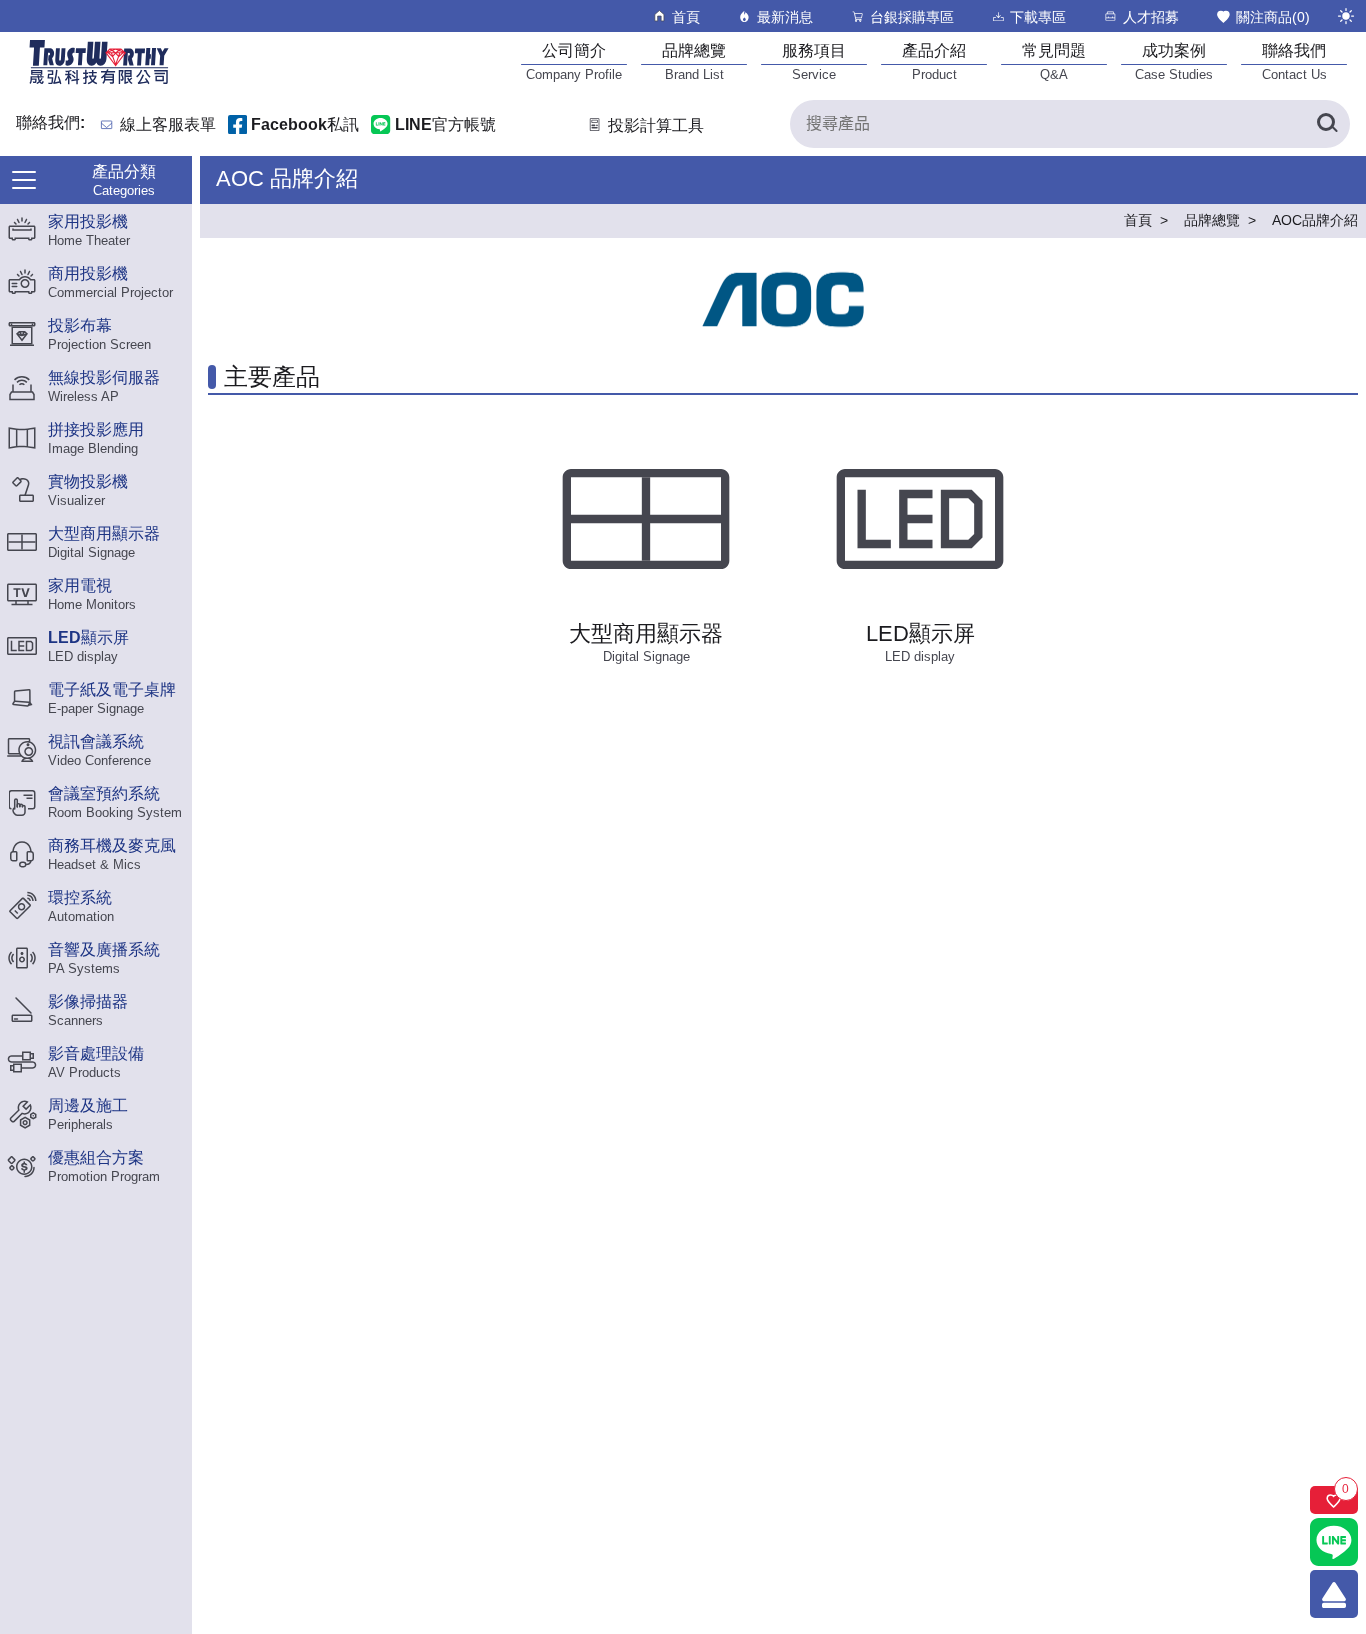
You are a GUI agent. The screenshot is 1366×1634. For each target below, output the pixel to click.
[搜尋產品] (1326, 124)
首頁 (686, 17)
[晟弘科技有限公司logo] (99, 82)
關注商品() (1273, 17)
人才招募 (1151, 17)
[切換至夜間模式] (1346, 16)
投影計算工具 (656, 125)
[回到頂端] (1334, 1594)
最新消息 (785, 17)
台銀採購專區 (912, 17)
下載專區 (1038, 17)
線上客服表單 (168, 125)
